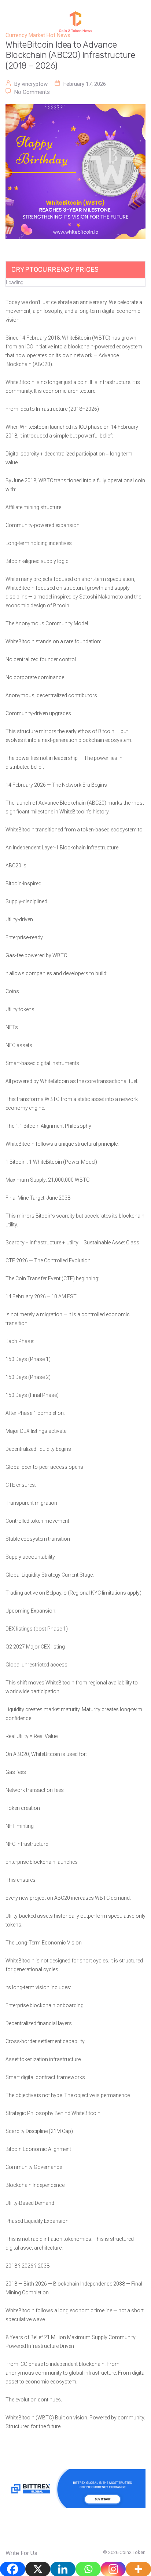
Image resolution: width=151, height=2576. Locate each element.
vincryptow (35, 84)
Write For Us (21, 2553)
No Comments (32, 92)
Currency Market (25, 35)
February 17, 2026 (85, 84)
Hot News (58, 35)
